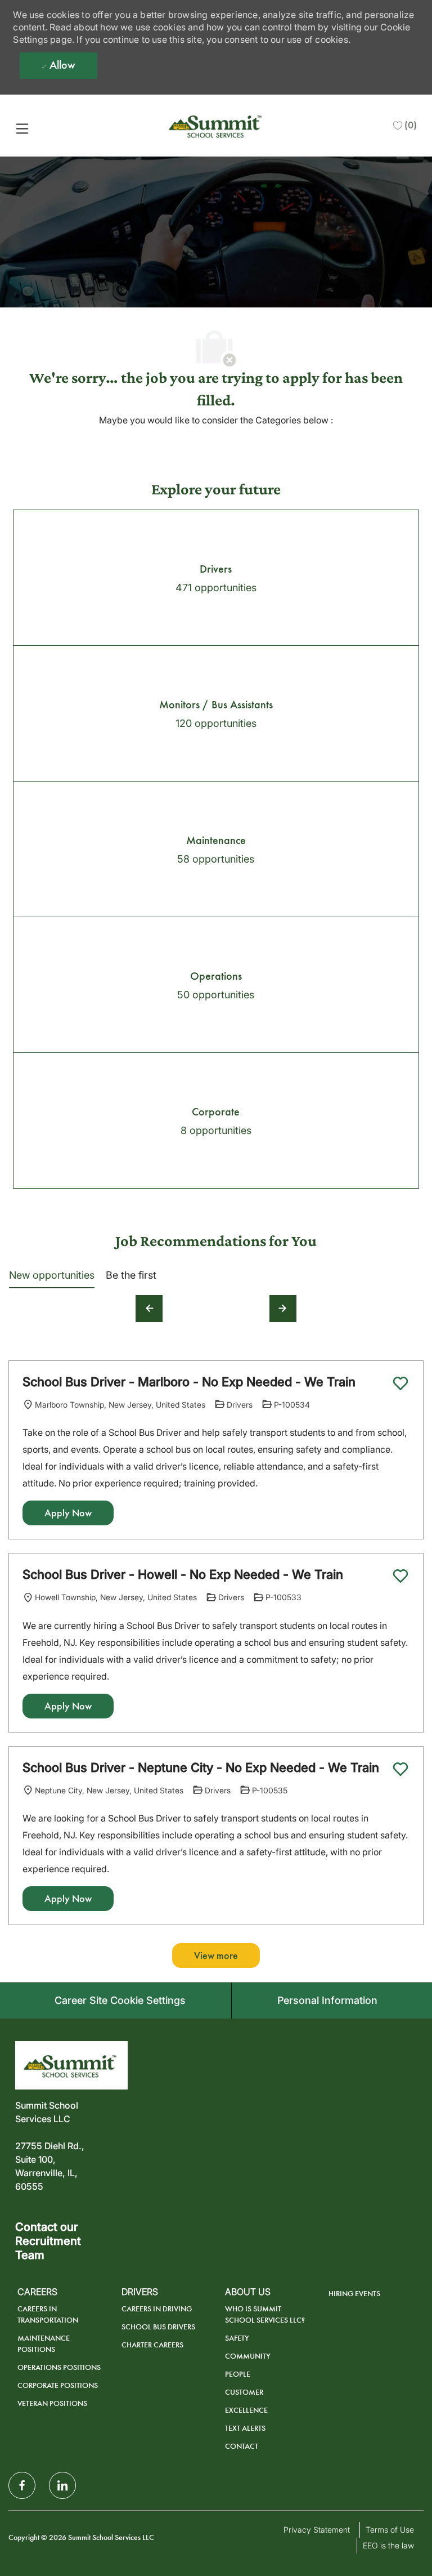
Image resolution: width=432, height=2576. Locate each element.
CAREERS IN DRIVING (157, 2309)
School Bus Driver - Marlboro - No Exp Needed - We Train (189, 1382)
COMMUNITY (248, 2356)
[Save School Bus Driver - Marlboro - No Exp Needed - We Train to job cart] (400, 1383)
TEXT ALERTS (245, 2428)
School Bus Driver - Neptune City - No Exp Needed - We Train (201, 1767)
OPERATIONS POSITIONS (59, 2367)
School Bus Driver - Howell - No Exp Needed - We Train (183, 1574)
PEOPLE (238, 2374)
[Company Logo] (217, 125)
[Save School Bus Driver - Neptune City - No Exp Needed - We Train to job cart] (400, 1769)
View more (216, 1956)
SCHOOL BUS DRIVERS (158, 2327)
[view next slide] (283, 1309)
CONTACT (242, 2446)
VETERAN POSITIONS (52, 2403)
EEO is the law (388, 2545)
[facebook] (22, 2485)
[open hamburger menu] (22, 128)
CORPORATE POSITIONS (58, 2385)
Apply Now (68, 1513)
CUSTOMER (244, 2392)
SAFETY (237, 2338)
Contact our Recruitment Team (48, 2241)
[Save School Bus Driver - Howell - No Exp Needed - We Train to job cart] (400, 1576)
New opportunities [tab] (52, 1275)
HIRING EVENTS (354, 2294)
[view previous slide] (149, 1309)
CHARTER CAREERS (152, 2345)
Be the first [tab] (131, 1275)
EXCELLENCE (246, 2410)
